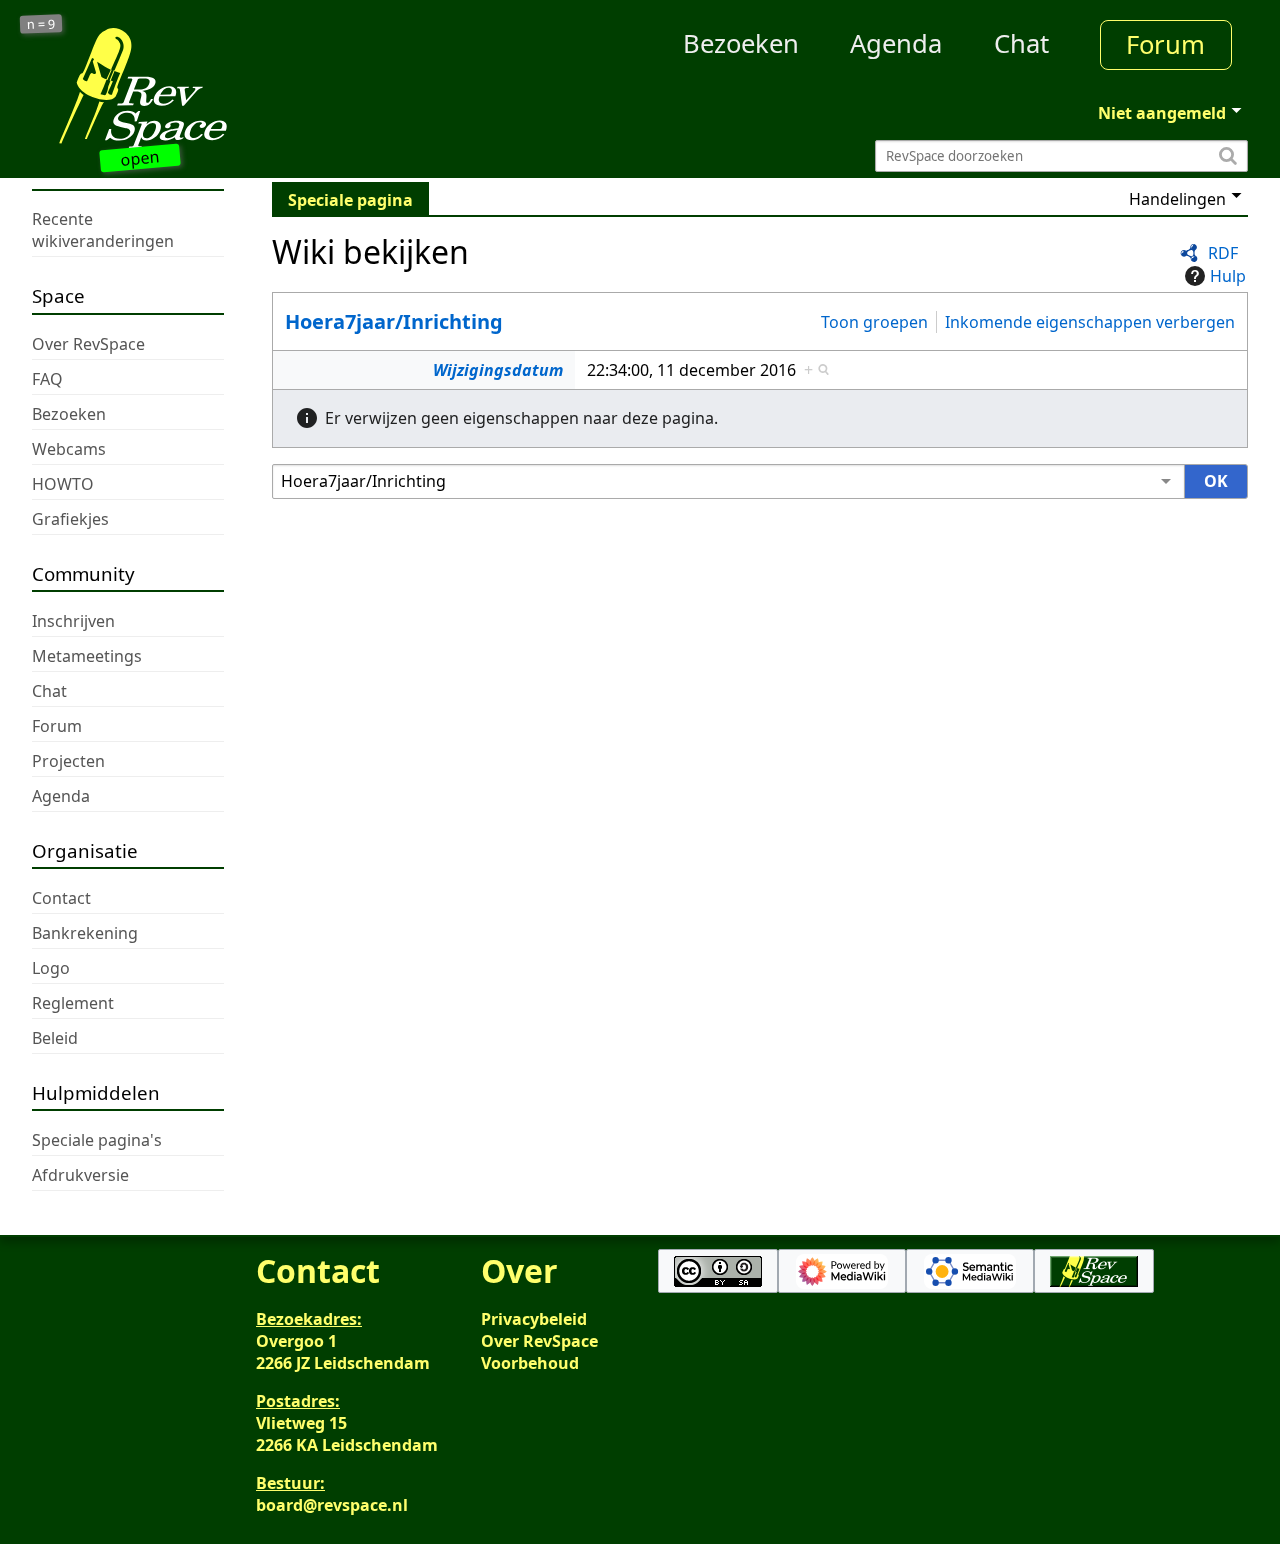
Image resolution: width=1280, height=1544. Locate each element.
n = (41, 24)
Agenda (896, 43)
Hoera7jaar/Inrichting (394, 321)
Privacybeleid (534, 1319)
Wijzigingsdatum (498, 370)
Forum (1165, 44)
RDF (1223, 253)
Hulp (1228, 276)
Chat (1021, 43)
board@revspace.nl (332, 1505)
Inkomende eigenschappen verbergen (1090, 321)
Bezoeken (741, 43)
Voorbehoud (530, 1363)
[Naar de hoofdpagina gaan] (184, 88)
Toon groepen (874, 321)
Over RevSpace (539, 1341)
